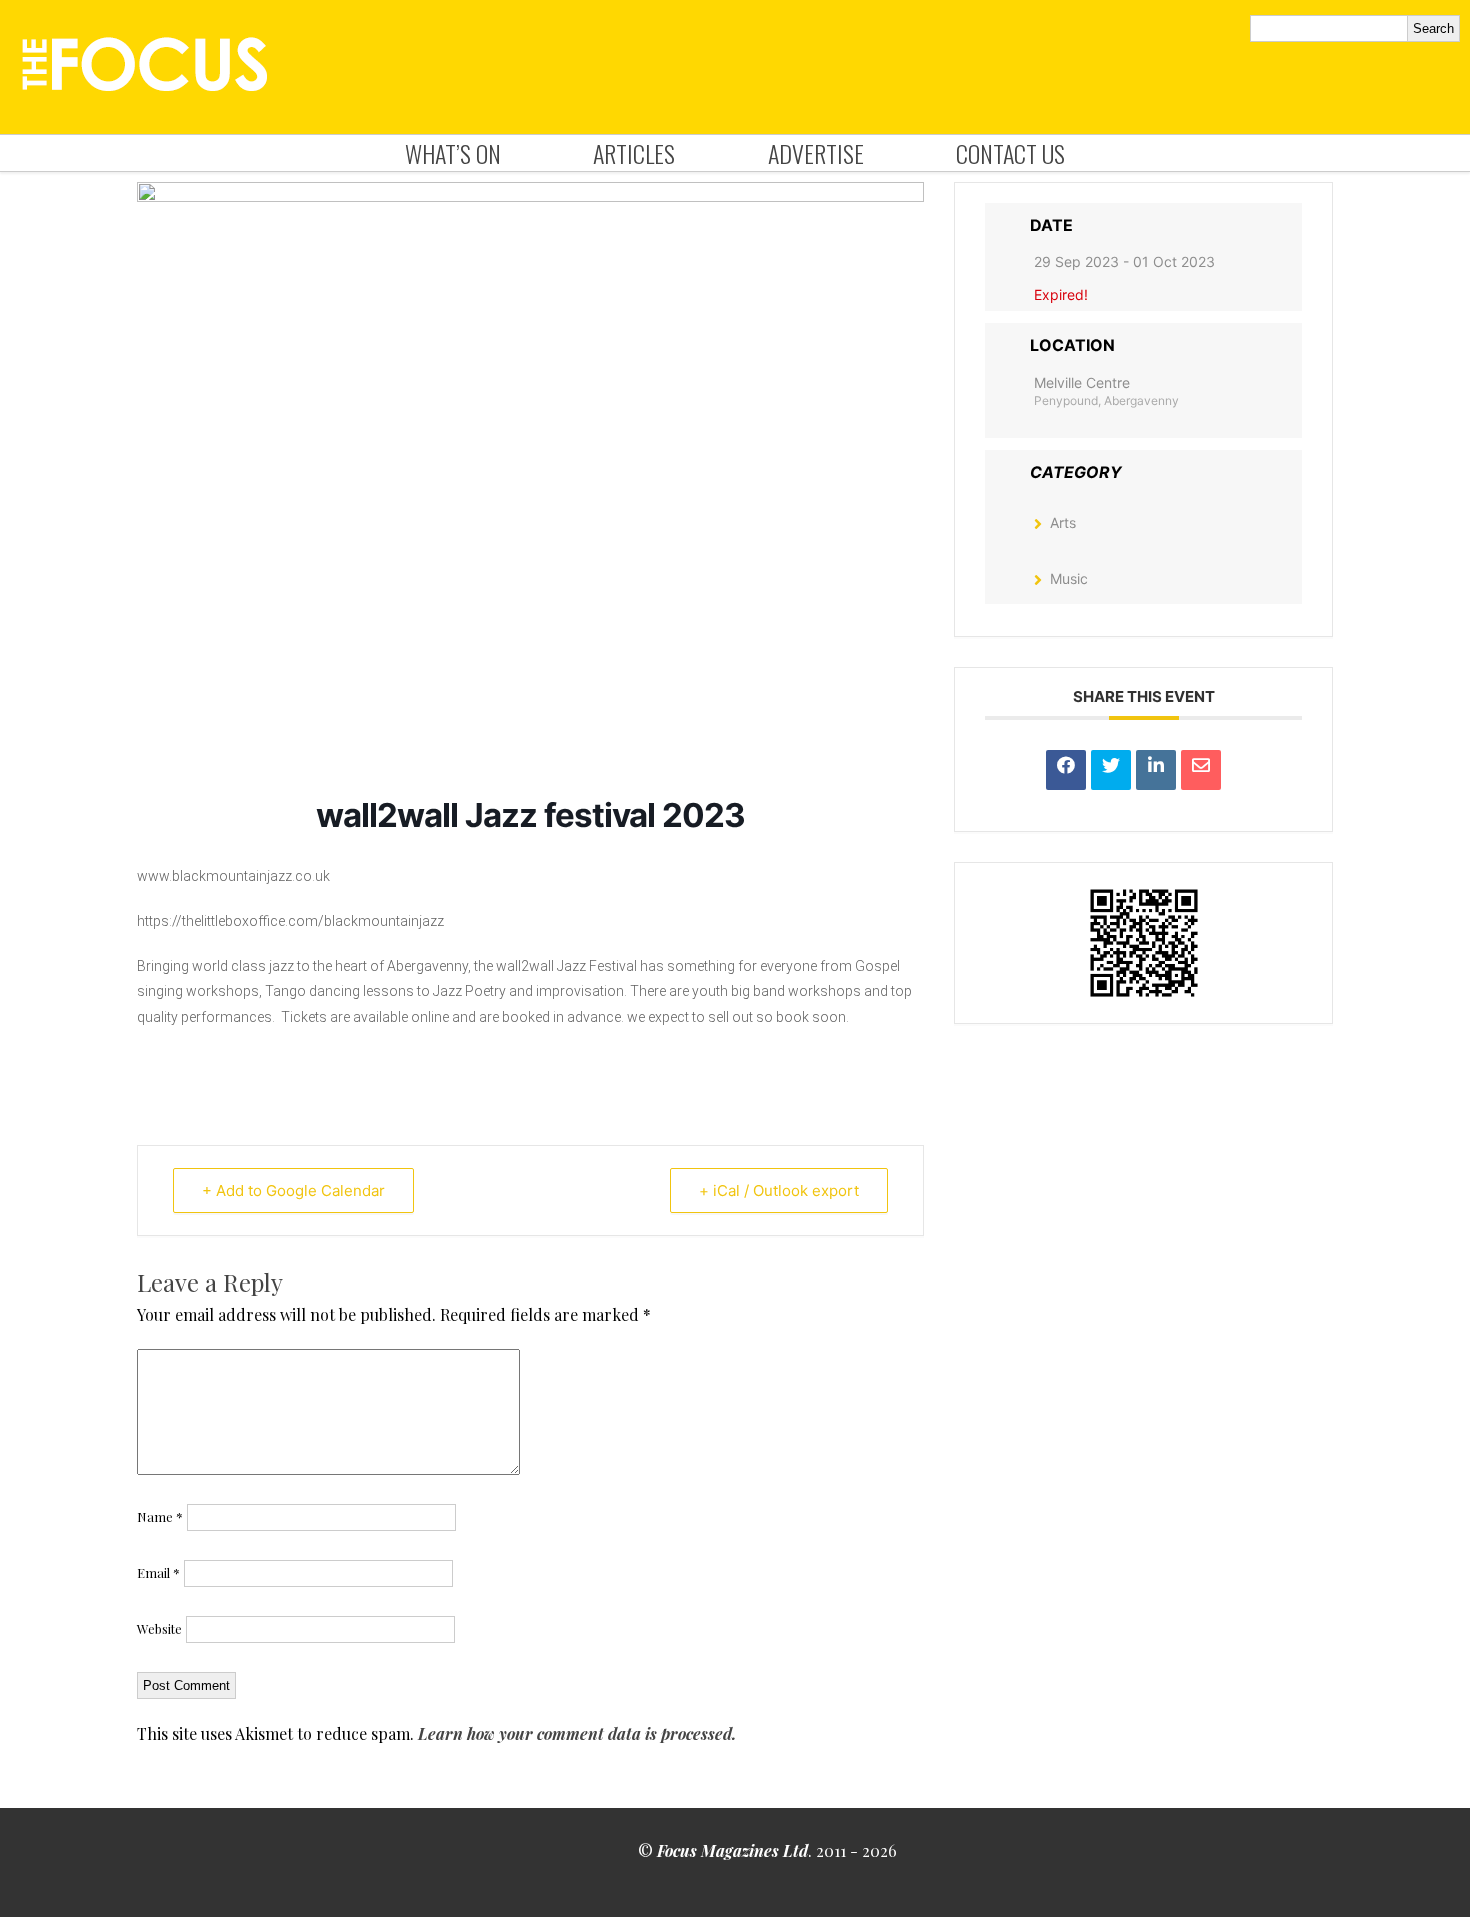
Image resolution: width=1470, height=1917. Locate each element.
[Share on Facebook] (1066, 770)
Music (1069, 578)
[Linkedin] (1156, 770)
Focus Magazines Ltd (732, 1850)
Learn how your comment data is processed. (577, 1733)
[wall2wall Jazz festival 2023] (530, 196)
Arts (1063, 522)
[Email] (1201, 770)
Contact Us (1010, 153)
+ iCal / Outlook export (779, 1190)
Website (159, 1628)
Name (160, 1516)
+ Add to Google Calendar (293, 1190)
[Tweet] (1111, 770)
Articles (634, 153)
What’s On (453, 153)
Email (158, 1572)
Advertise (816, 153)
